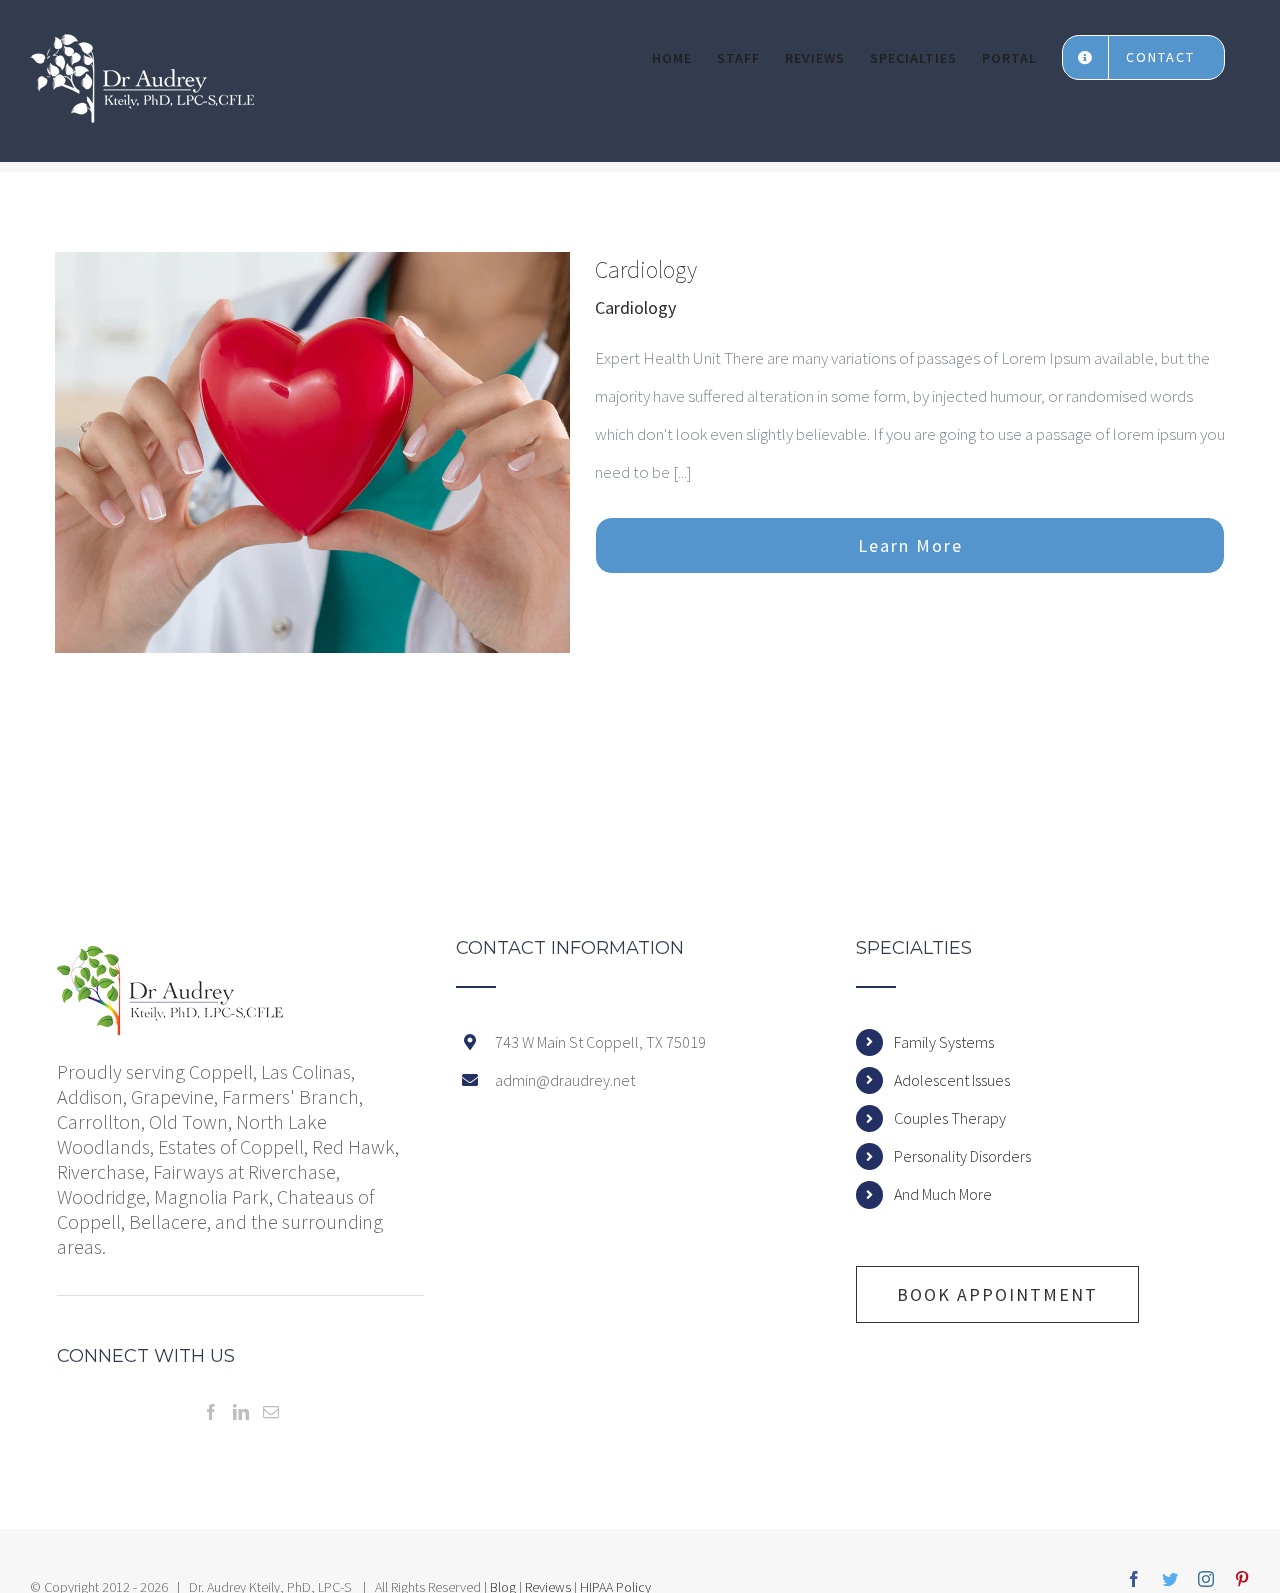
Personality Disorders (962, 1156)
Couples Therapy (950, 1118)
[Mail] (271, 1412)
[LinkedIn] (241, 1412)
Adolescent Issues (952, 1080)
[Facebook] (211, 1412)
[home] (171, 958)
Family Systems (944, 1042)
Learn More (910, 545)
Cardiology (646, 269)
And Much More (943, 1194)
